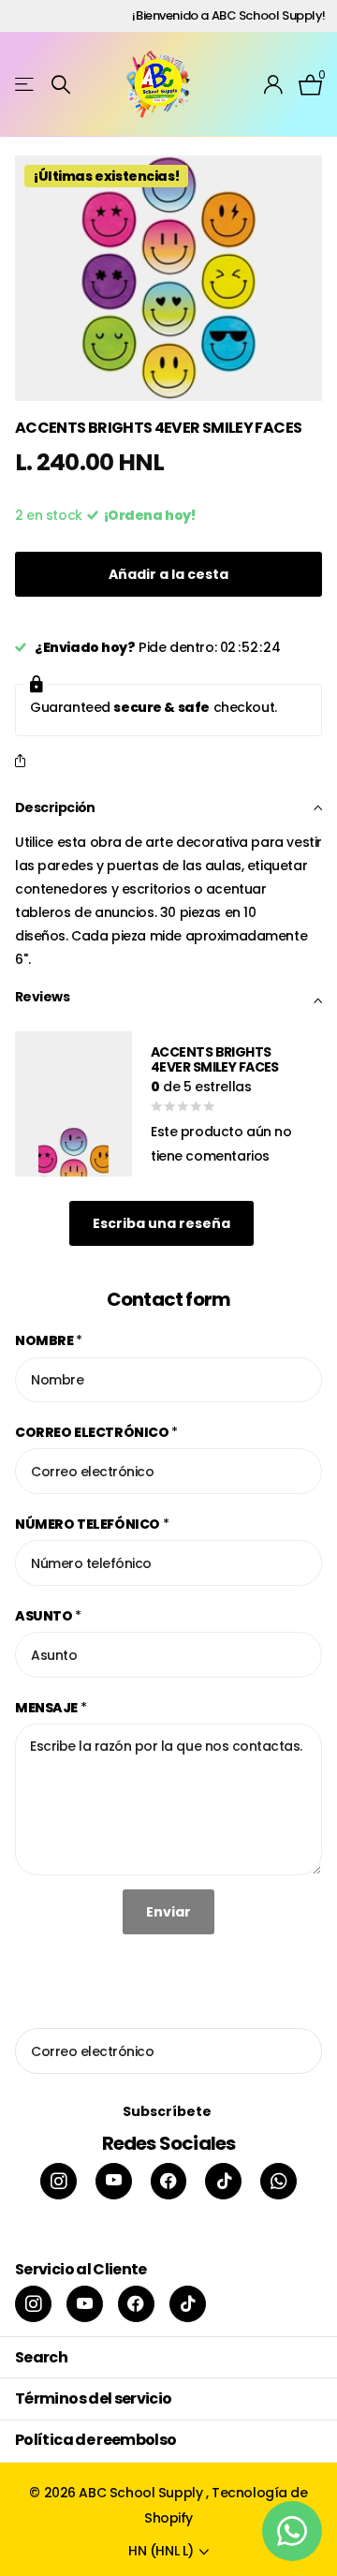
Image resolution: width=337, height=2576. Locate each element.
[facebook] (169, 2181)
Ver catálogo (26, 85)
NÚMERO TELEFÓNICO (92, 1524)
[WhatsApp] (278, 2181)
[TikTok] (223, 2181)
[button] (24, 762)
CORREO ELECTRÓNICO (96, 1432)
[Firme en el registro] (274, 84)
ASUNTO (48, 1616)
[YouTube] (114, 2181)
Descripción (55, 807)
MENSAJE (51, 1708)
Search (41, 2357)
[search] (61, 85)
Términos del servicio (94, 2398)
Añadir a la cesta (168, 574)
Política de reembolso (96, 2440)
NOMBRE (49, 1340)
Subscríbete (168, 2111)
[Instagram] (59, 2181)
